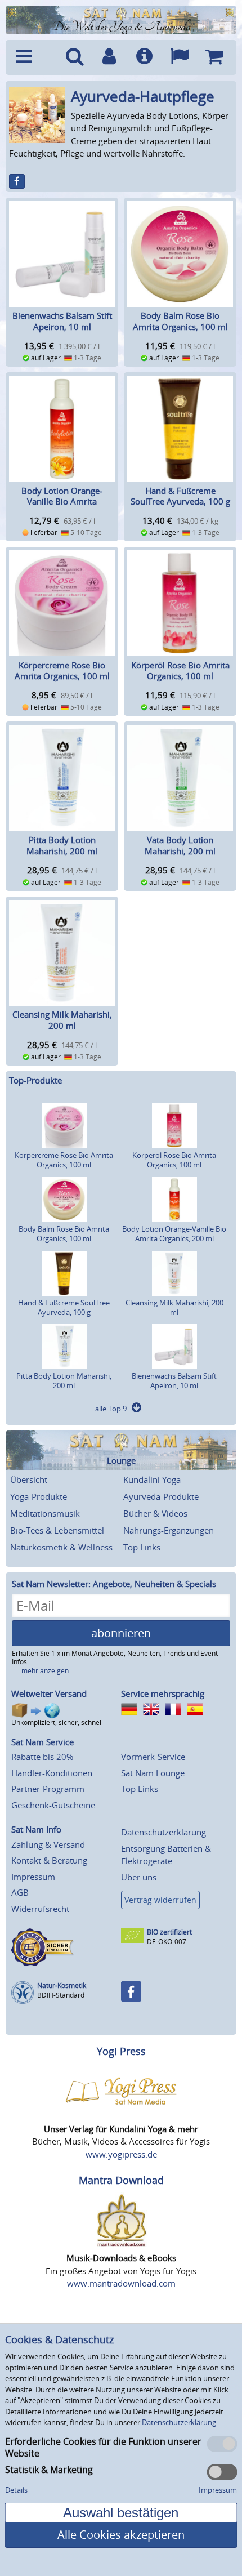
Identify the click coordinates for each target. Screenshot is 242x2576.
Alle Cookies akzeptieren (121, 2535)
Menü (33, 57)
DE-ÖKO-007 (167, 1942)
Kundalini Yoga (152, 1479)
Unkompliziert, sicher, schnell (57, 1722)
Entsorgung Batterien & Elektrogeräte (166, 1855)
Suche (74, 57)
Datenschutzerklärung (163, 1832)
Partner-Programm (48, 1789)
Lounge (121, 1461)
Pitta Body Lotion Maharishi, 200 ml (62, 845)
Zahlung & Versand (48, 1844)
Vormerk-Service (153, 1757)
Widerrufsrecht (40, 1909)
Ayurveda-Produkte (161, 1496)
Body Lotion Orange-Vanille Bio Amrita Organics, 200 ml (62, 502)
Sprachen (180, 57)
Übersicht (29, 1479)
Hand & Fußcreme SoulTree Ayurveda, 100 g (180, 496)
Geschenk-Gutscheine (53, 1805)
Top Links (142, 1547)
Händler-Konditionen (52, 1773)
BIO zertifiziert (169, 1932)
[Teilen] (17, 181)
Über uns (139, 1877)
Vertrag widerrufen (160, 1900)
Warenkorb (214, 57)
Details (16, 2490)
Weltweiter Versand (49, 1693)
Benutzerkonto (109, 57)
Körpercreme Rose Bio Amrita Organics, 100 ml (62, 671)
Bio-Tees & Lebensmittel (57, 1530)
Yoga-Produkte (39, 1496)
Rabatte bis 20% (42, 1757)
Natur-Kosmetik (62, 1986)
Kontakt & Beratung (49, 1860)
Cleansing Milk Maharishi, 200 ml (62, 1020)
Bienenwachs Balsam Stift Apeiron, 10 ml (62, 321)
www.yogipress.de (121, 2154)
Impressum (33, 1877)
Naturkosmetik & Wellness (61, 1547)
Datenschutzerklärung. (180, 2422)
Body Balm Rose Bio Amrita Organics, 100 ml (180, 321)
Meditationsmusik (45, 1513)
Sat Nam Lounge (153, 1773)
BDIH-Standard (61, 1995)
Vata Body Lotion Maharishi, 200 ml (180, 845)
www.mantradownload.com (121, 2283)
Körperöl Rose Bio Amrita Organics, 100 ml (180, 671)
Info (144, 57)
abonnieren (121, 1633)
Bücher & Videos (155, 1513)
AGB (20, 1892)
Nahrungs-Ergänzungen (169, 1530)
